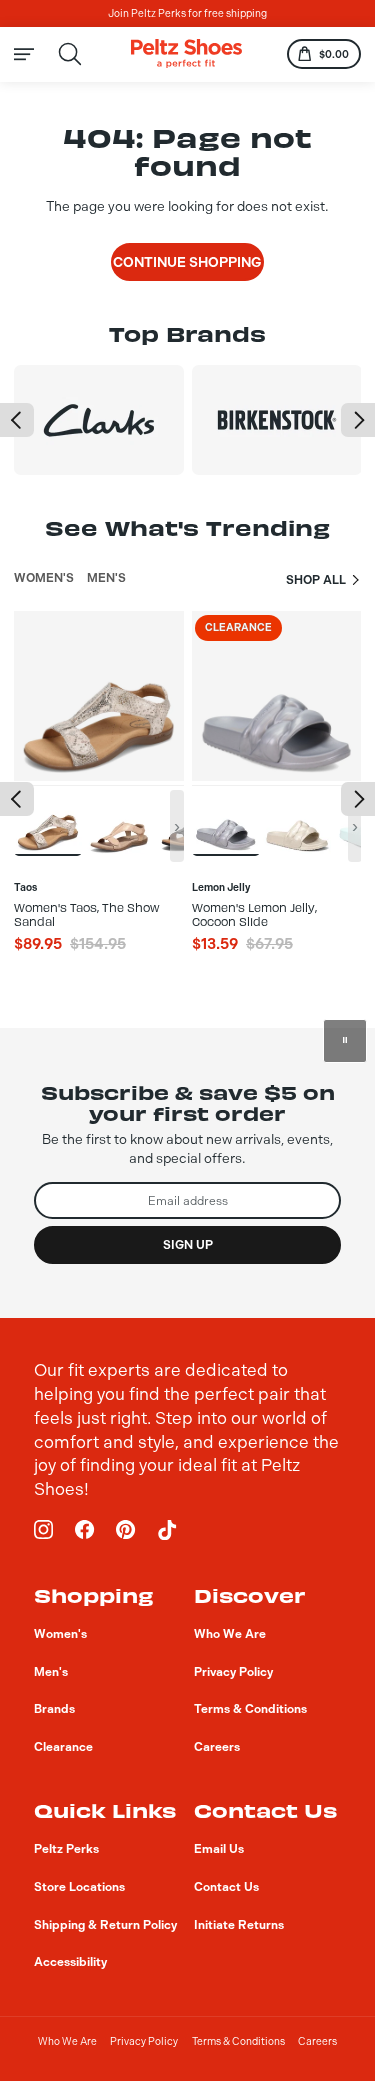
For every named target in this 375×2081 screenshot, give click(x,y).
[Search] (70, 54)
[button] (17, 420)
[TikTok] (167, 1530)
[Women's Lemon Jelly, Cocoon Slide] (226, 820)
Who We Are (67, 2041)
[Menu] (34, 53)
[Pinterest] (126, 1530)
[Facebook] (85, 1530)
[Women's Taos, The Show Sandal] (48, 820)
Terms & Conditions (238, 2041)
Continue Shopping (187, 262)
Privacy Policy (144, 2041)
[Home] (186, 53)
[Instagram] (44, 1530)
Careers (317, 2041)
